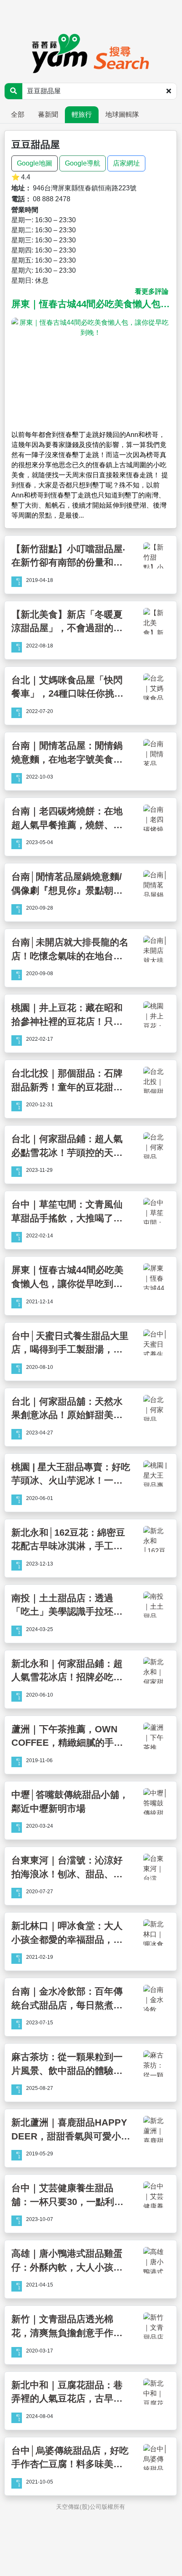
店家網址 (126, 163)
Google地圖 (35, 163)
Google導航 (83, 163)
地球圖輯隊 (122, 114)
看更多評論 (152, 291)
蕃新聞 (48, 114)
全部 (18, 114)
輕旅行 (82, 114)
